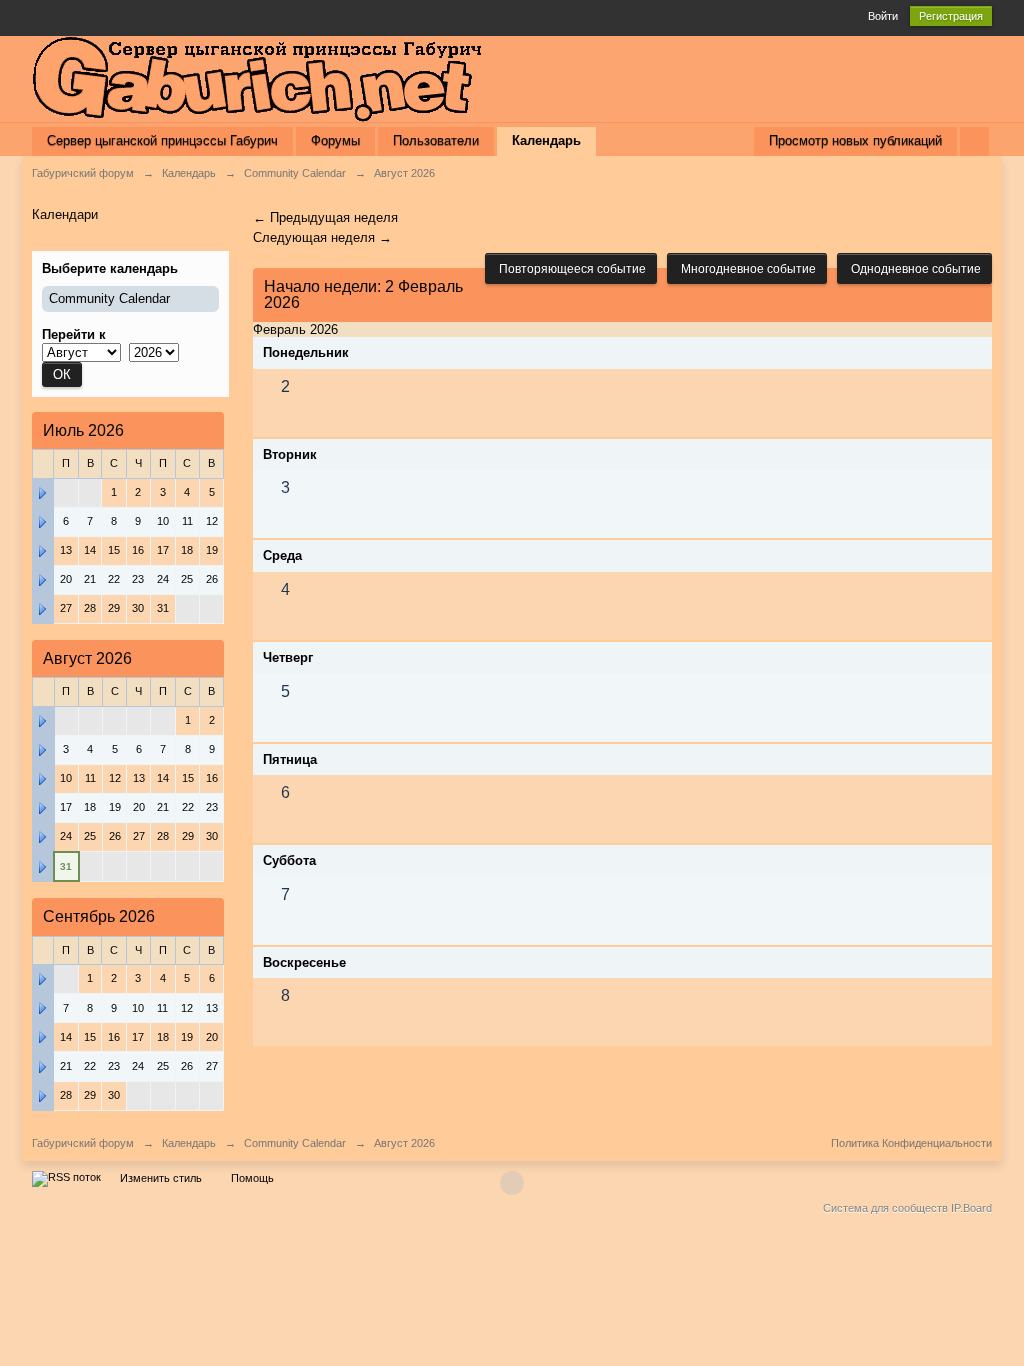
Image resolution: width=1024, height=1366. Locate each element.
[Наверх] (512, 1183)
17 (163, 550)
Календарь (546, 140)
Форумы (335, 140)
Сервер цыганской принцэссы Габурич (162, 140)
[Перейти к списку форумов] (257, 77)
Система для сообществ (885, 1208)
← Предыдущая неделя (325, 217)
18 (163, 1037)
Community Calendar (109, 298)
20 (212, 1037)
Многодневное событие (747, 269)
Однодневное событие (914, 269)
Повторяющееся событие (571, 269)
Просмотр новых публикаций (855, 140)
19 (212, 550)
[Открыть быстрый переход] (974, 141)
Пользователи (436, 140)
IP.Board (971, 1208)
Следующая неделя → (322, 237)
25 (163, 1066)
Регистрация (951, 16)
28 (66, 1095)
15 (90, 1037)
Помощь (252, 1178)
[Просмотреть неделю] (43, 492)
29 (90, 1095)
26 (115, 836)
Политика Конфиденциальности (911, 1143)
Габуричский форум (83, 1143)
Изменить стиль (161, 1178)
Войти (883, 16)
